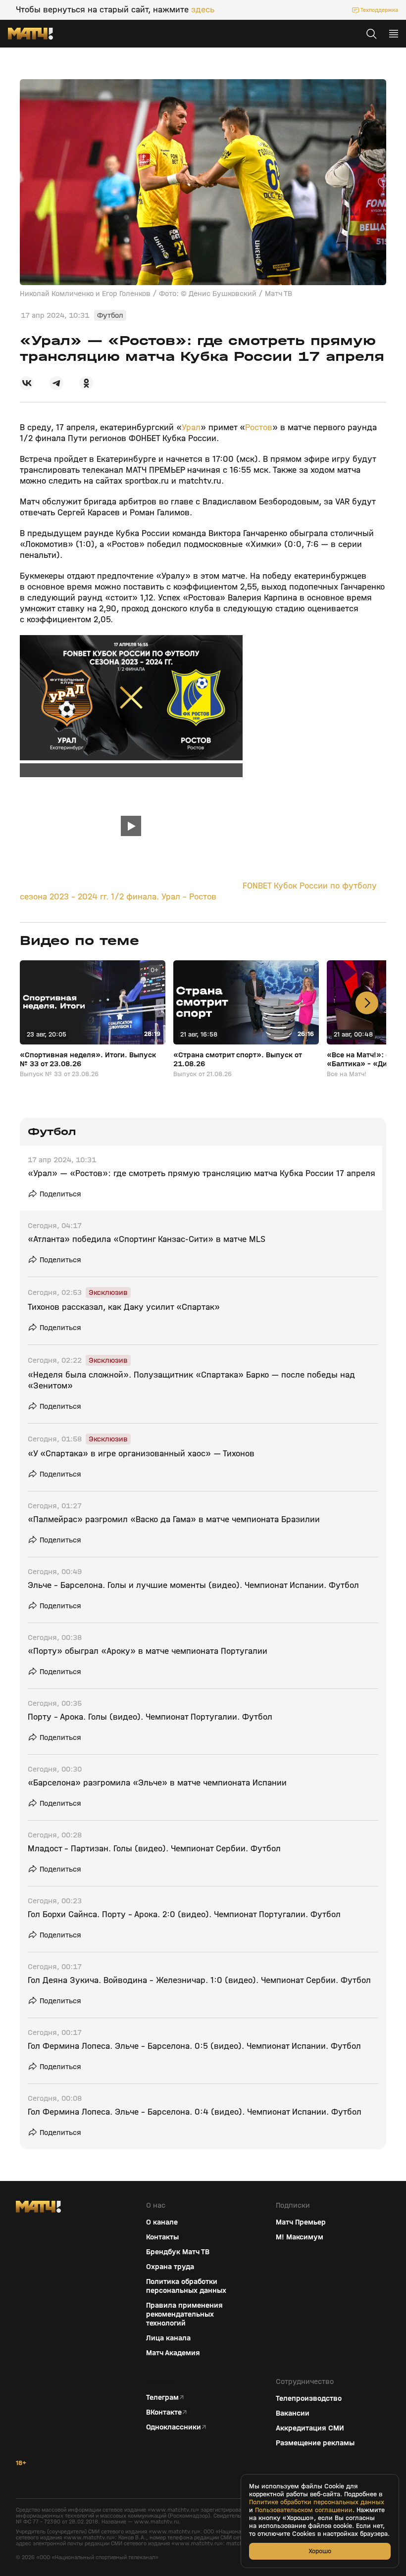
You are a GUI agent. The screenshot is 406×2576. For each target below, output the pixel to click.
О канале (162, 2222)
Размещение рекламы (315, 2443)
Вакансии (293, 2413)
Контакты (162, 2237)
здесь (203, 10)
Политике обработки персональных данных (317, 2502)
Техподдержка (379, 10)
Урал (191, 427)
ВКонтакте (164, 2412)
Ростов (259, 427)
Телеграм (162, 2397)
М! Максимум (300, 2237)
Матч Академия (173, 2353)
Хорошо (320, 2551)
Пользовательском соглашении (304, 2510)
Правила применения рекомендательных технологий (184, 2314)
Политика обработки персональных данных (186, 2286)
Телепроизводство (309, 2398)
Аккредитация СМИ (310, 2428)
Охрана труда (170, 2267)
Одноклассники (174, 2427)
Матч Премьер (301, 2222)
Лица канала (168, 2338)
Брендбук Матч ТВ (178, 2252)
